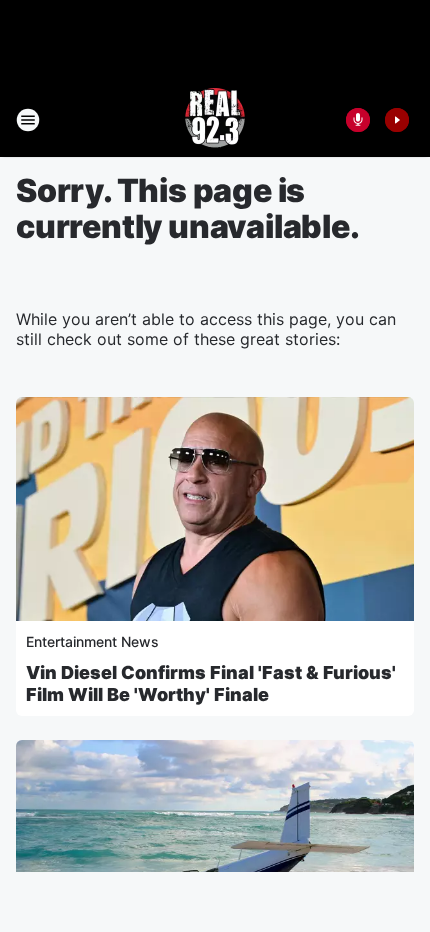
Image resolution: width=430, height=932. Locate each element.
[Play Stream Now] (397, 120)
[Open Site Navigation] (28, 120)
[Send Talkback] (358, 120)
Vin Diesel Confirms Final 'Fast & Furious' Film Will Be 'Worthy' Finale (211, 683)
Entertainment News (92, 641)
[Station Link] (215, 120)
